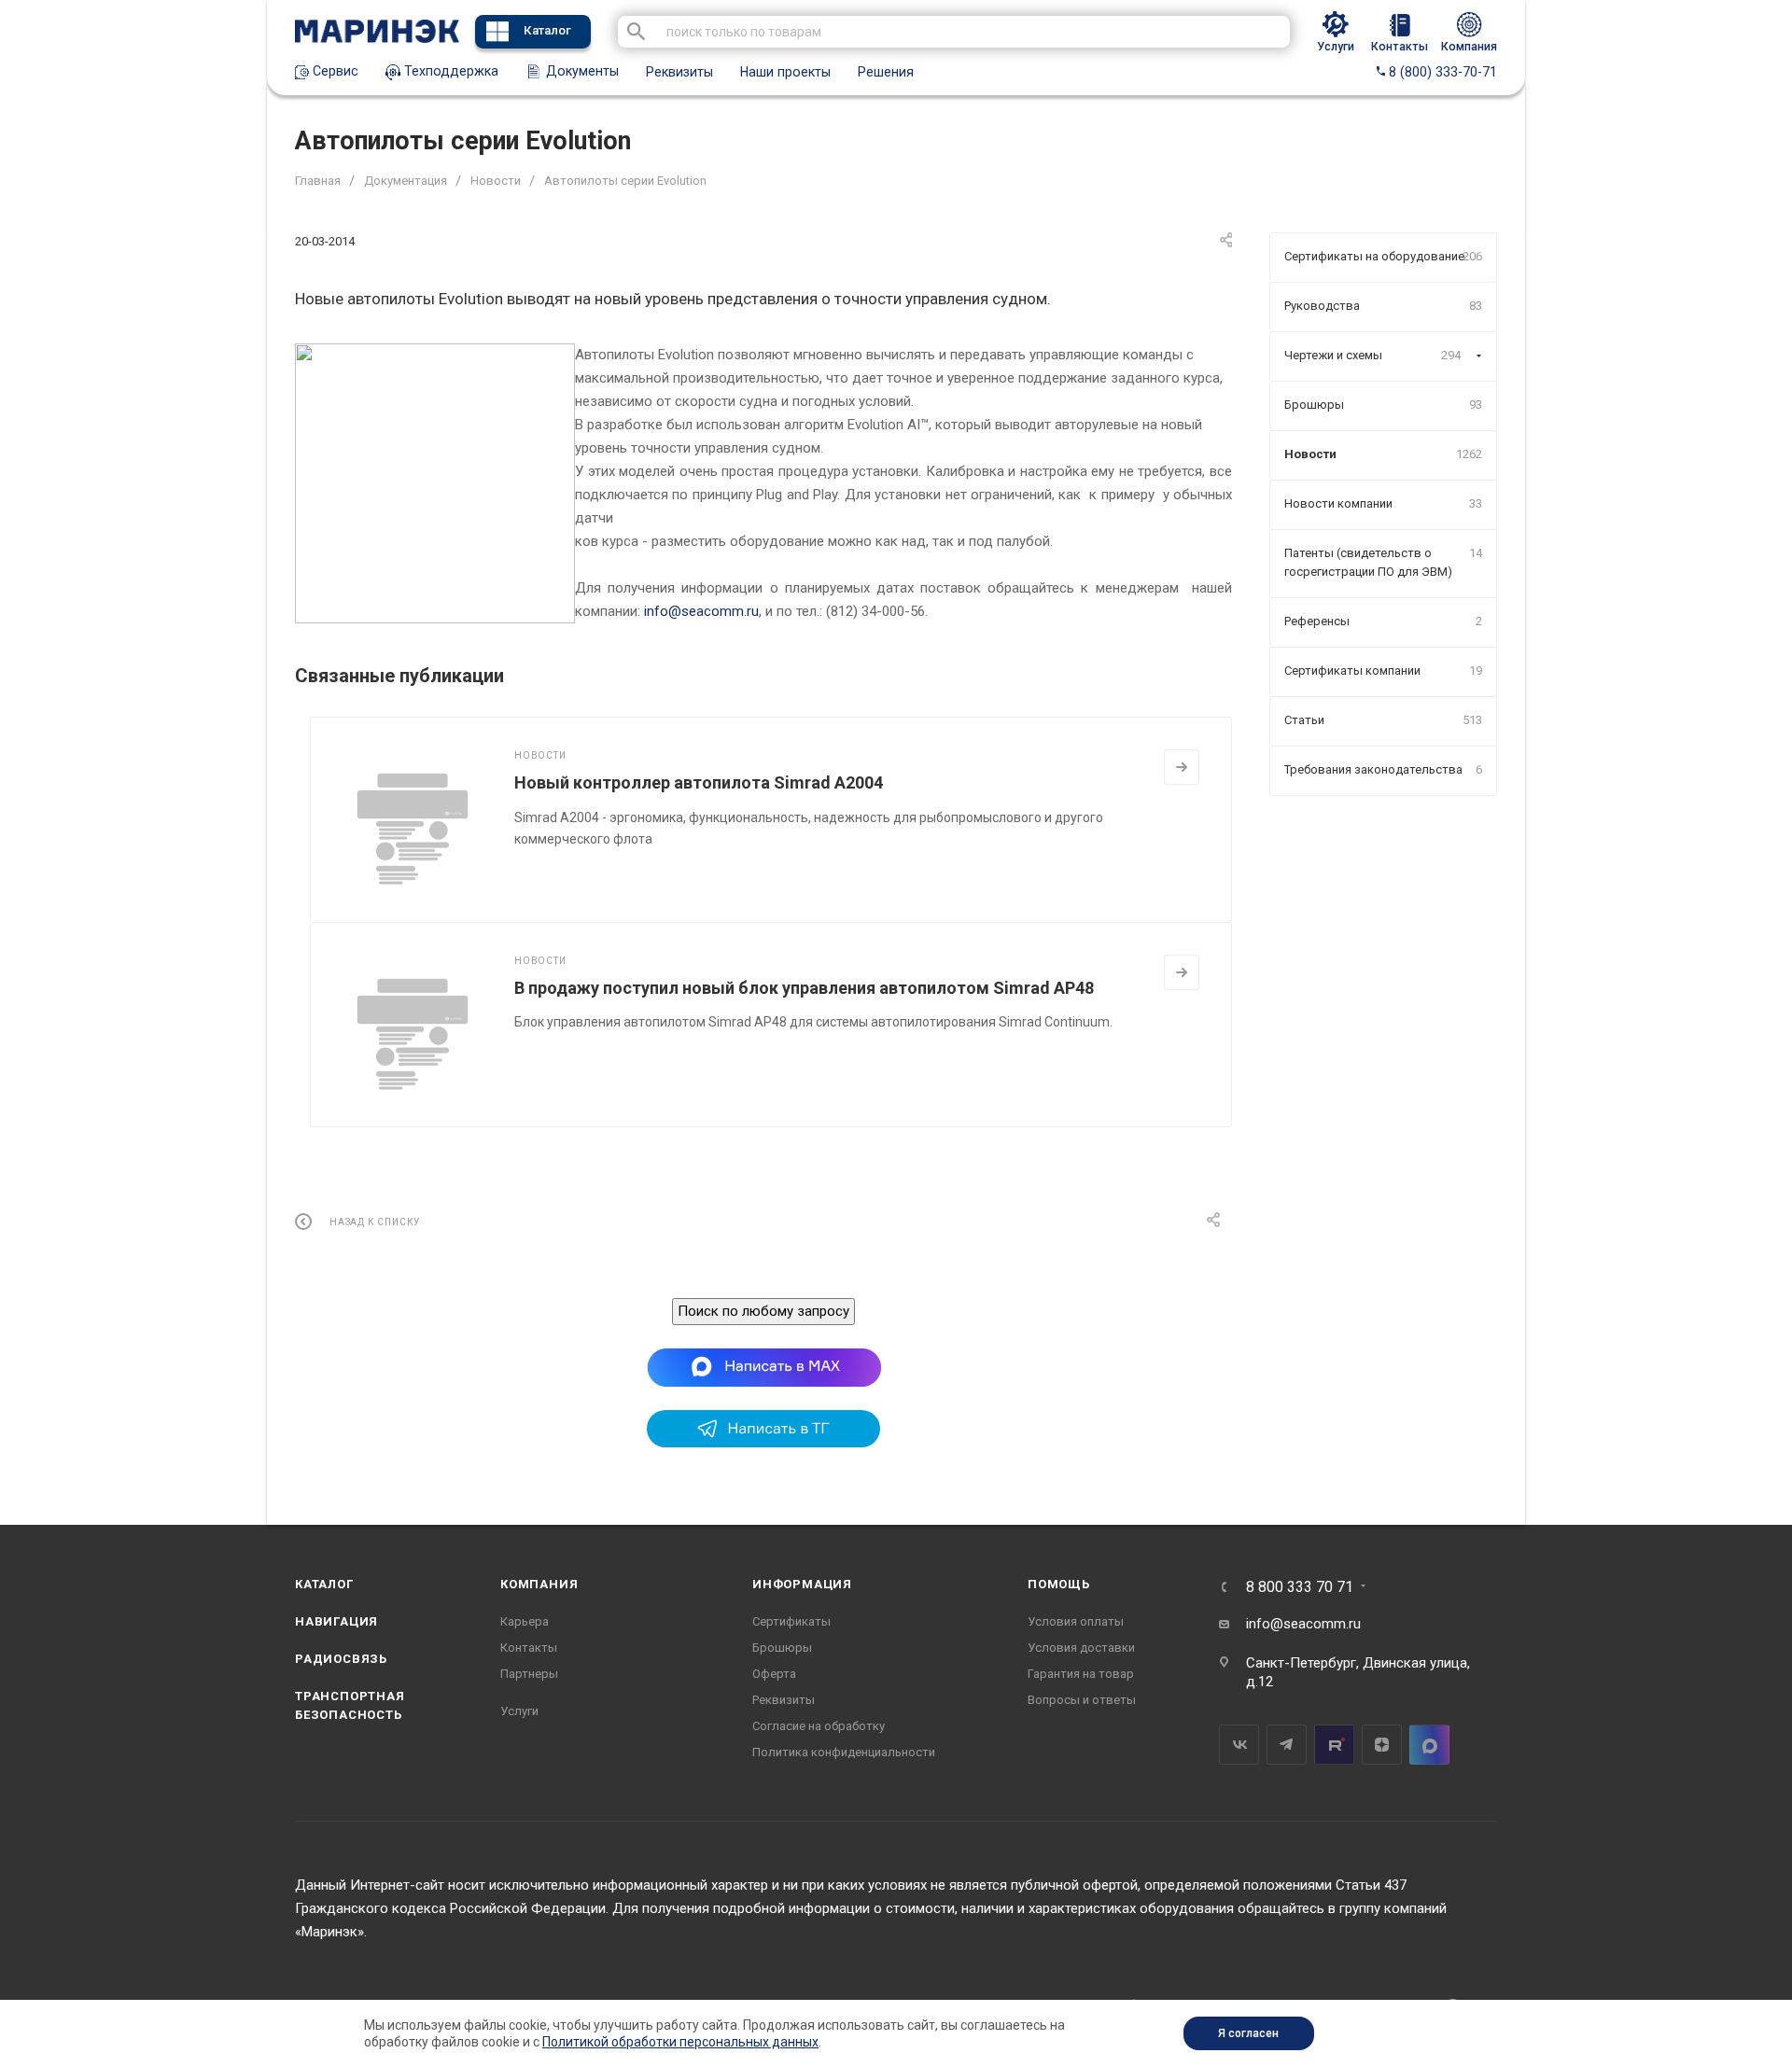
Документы (581, 71)
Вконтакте (1239, 1745)
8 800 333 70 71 (1300, 1587)
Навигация (336, 1621)
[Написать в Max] (764, 1366)
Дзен (1382, 1745)
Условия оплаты (1076, 1621)
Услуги (519, 1711)
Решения (886, 72)
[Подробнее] (1182, 767)
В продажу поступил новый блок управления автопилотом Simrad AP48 (804, 988)
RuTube (1334, 1745)
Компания (539, 1584)
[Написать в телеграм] (763, 1443)
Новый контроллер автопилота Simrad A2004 (699, 782)
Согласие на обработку (819, 1726)
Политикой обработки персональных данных (680, 2042)
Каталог (547, 30)
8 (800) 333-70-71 (1441, 72)
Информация (802, 1584)
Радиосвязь (341, 1659)
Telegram (1287, 1745)
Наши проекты (785, 72)
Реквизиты (679, 72)
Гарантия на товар (1081, 1674)
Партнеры (529, 1674)
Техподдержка (449, 71)
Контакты (529, 1648)
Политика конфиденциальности (844, 1752)
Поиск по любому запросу (763, 1311)
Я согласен (1248, 2033)
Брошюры (782, 1648)
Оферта (774, 1674)
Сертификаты (791, 1621)
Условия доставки (1081, 1648)
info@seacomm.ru (701, 611)
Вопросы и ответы (1082, 1700)
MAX (1429, 1745)
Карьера (525, 1621)
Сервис (334, 71)
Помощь (1059, 1584)
